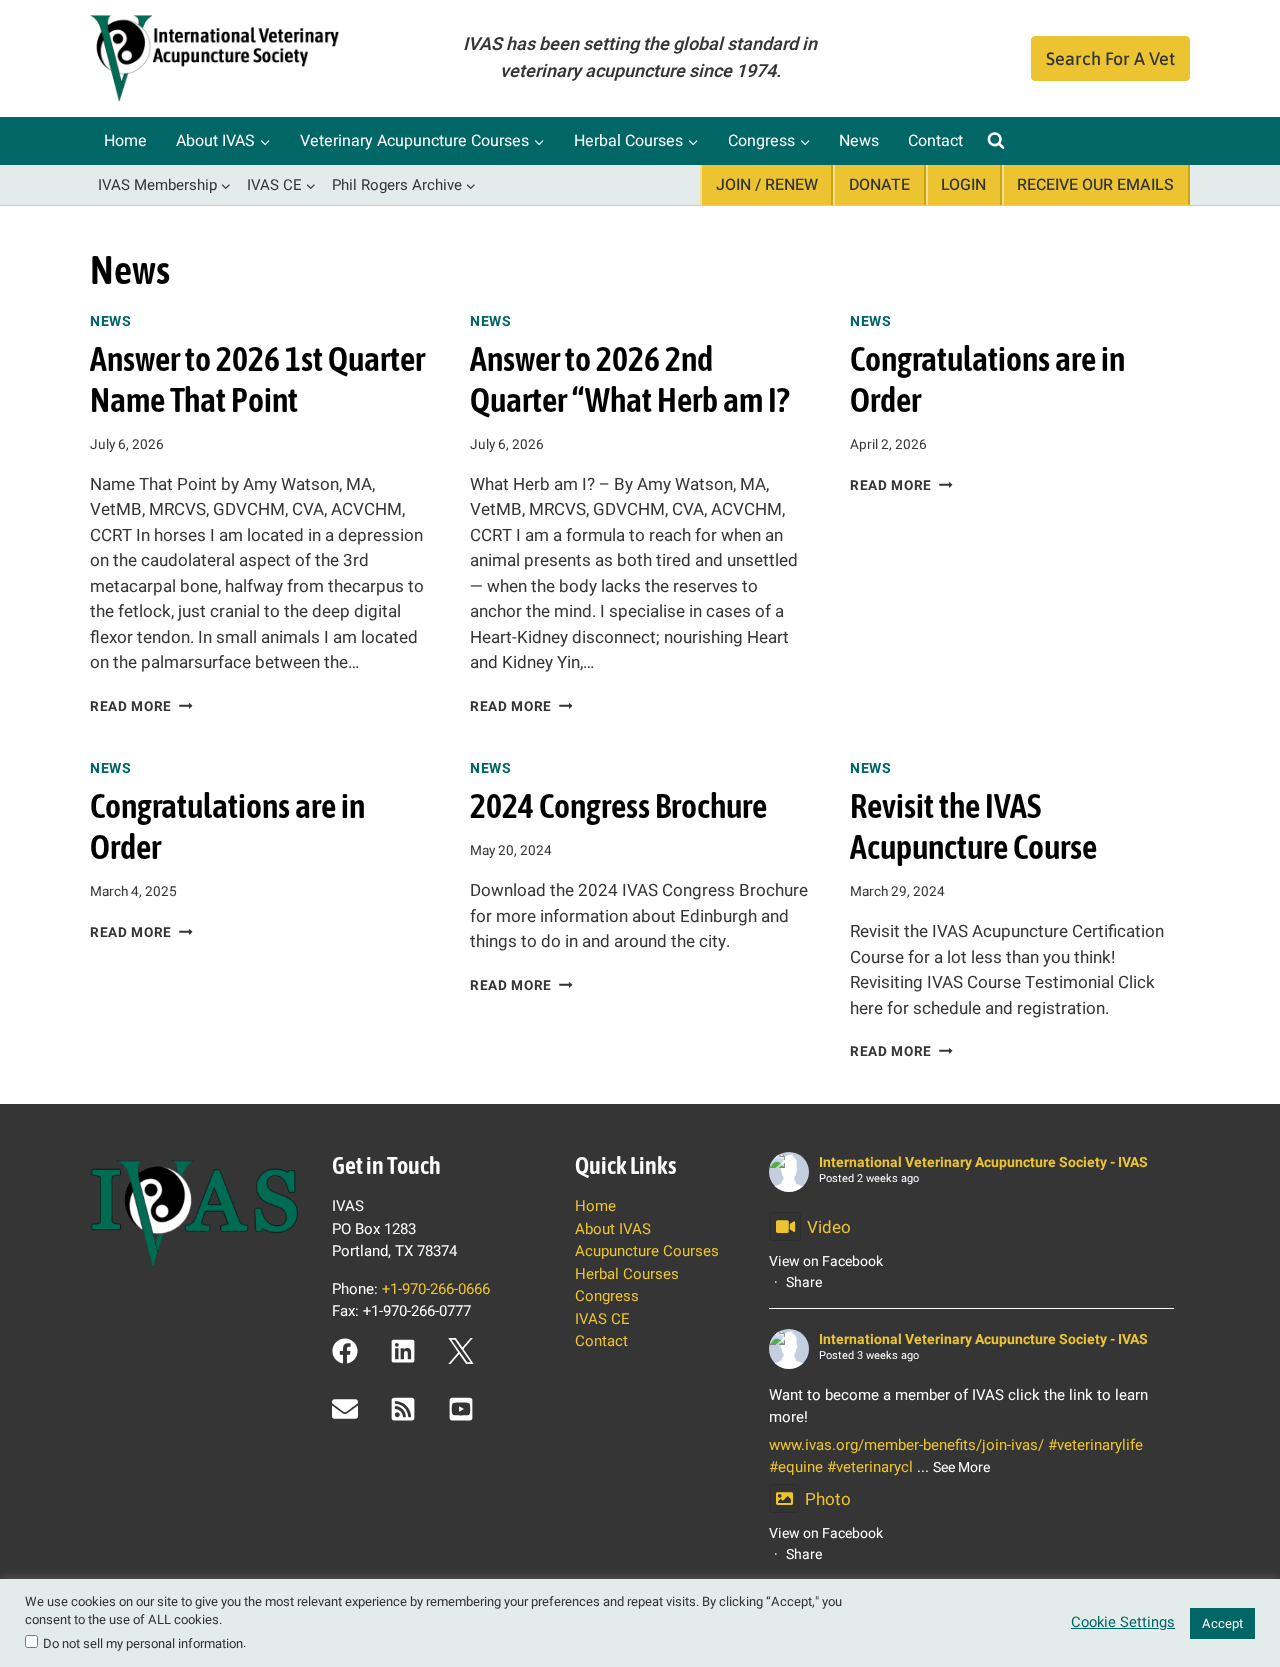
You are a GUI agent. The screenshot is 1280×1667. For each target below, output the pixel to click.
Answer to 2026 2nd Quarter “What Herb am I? (629, 379)
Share (804, 1282)
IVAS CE (602, 1319)
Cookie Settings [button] (1123, 1623)
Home (125, 141)
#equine (796, 1467)
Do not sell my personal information (143, 1643)
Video (829, 1227)
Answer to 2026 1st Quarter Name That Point (257, 379)
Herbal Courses (627, 1274)
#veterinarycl (870, 1467)
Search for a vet (1110, 58)
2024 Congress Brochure (618, 805)
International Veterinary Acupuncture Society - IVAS (983, 1162)
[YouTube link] (461, 1409)
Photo (828, 1499)
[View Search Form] (996, 141)
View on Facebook (826, 1261)
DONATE (879, 185)
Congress (607, 1296)
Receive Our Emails (1095, 185)
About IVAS (613, 1229)
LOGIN (963, 185)
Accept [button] (1222, 1623)
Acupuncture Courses (647, 1251)
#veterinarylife (1095, 1445)
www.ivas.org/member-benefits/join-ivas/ (906, 1445)
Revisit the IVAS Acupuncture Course (973, 826)
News (859, 141)
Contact (935, 141)
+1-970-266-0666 (436, 1289)
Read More (141, 707)
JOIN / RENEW (767, 185)
